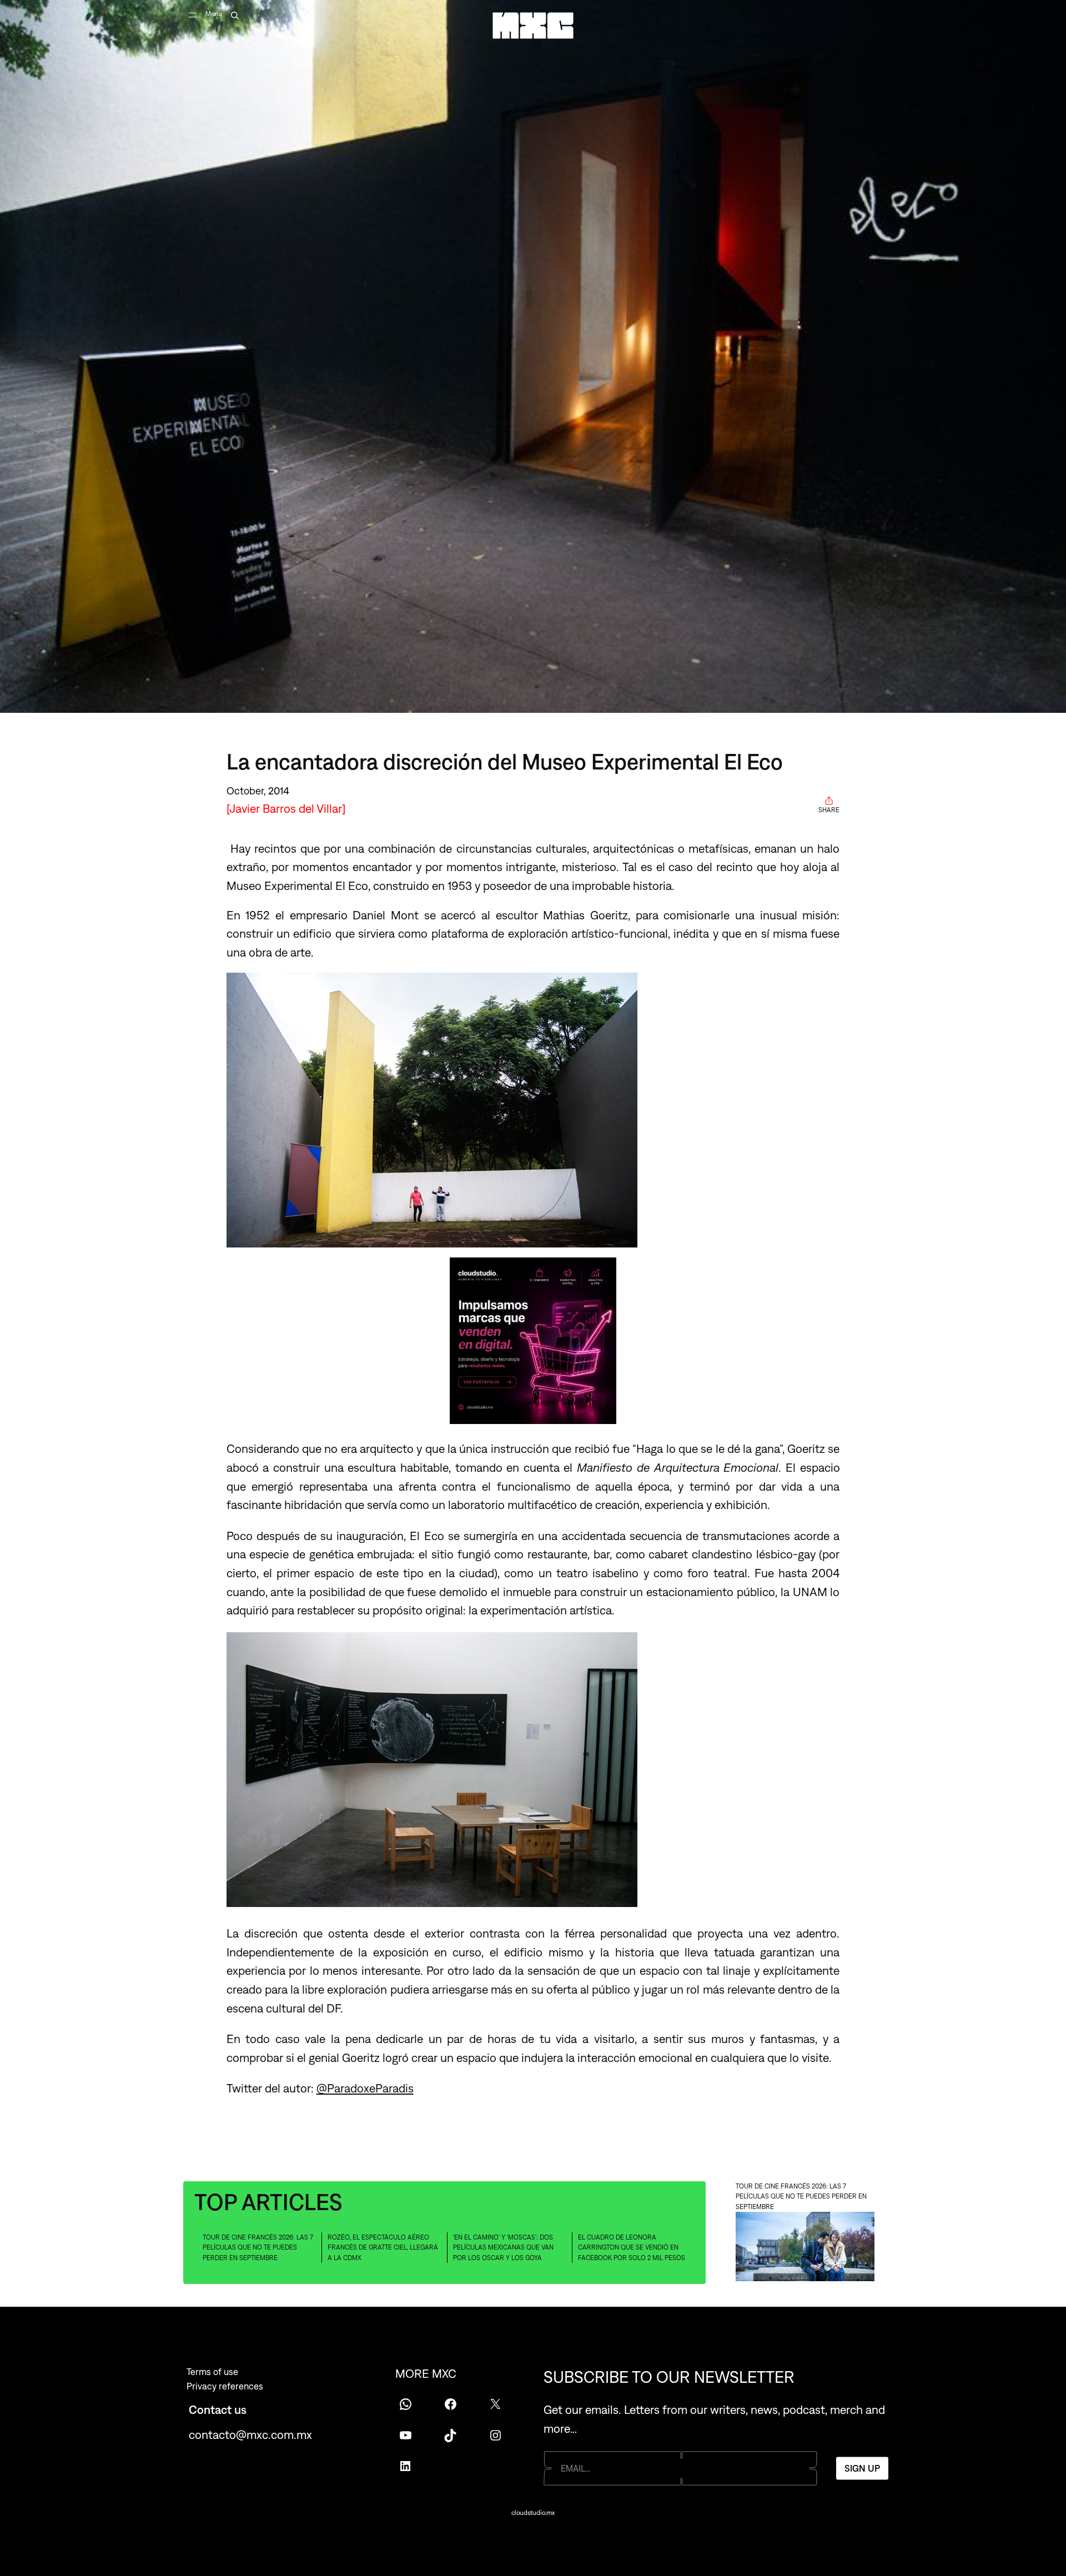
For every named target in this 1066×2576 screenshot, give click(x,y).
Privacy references (225, 2386)
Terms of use (212, 2372)
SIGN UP (862, 2468)
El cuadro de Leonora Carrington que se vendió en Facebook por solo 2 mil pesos (632, 2248)
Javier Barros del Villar (286, 808)
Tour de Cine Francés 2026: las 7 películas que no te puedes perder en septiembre (258, 2248)
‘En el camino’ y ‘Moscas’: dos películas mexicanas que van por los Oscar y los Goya (503, 2248)
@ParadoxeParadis (365, 2088)
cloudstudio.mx (533, 2513)
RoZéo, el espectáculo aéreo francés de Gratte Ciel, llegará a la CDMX (383, 2248)
